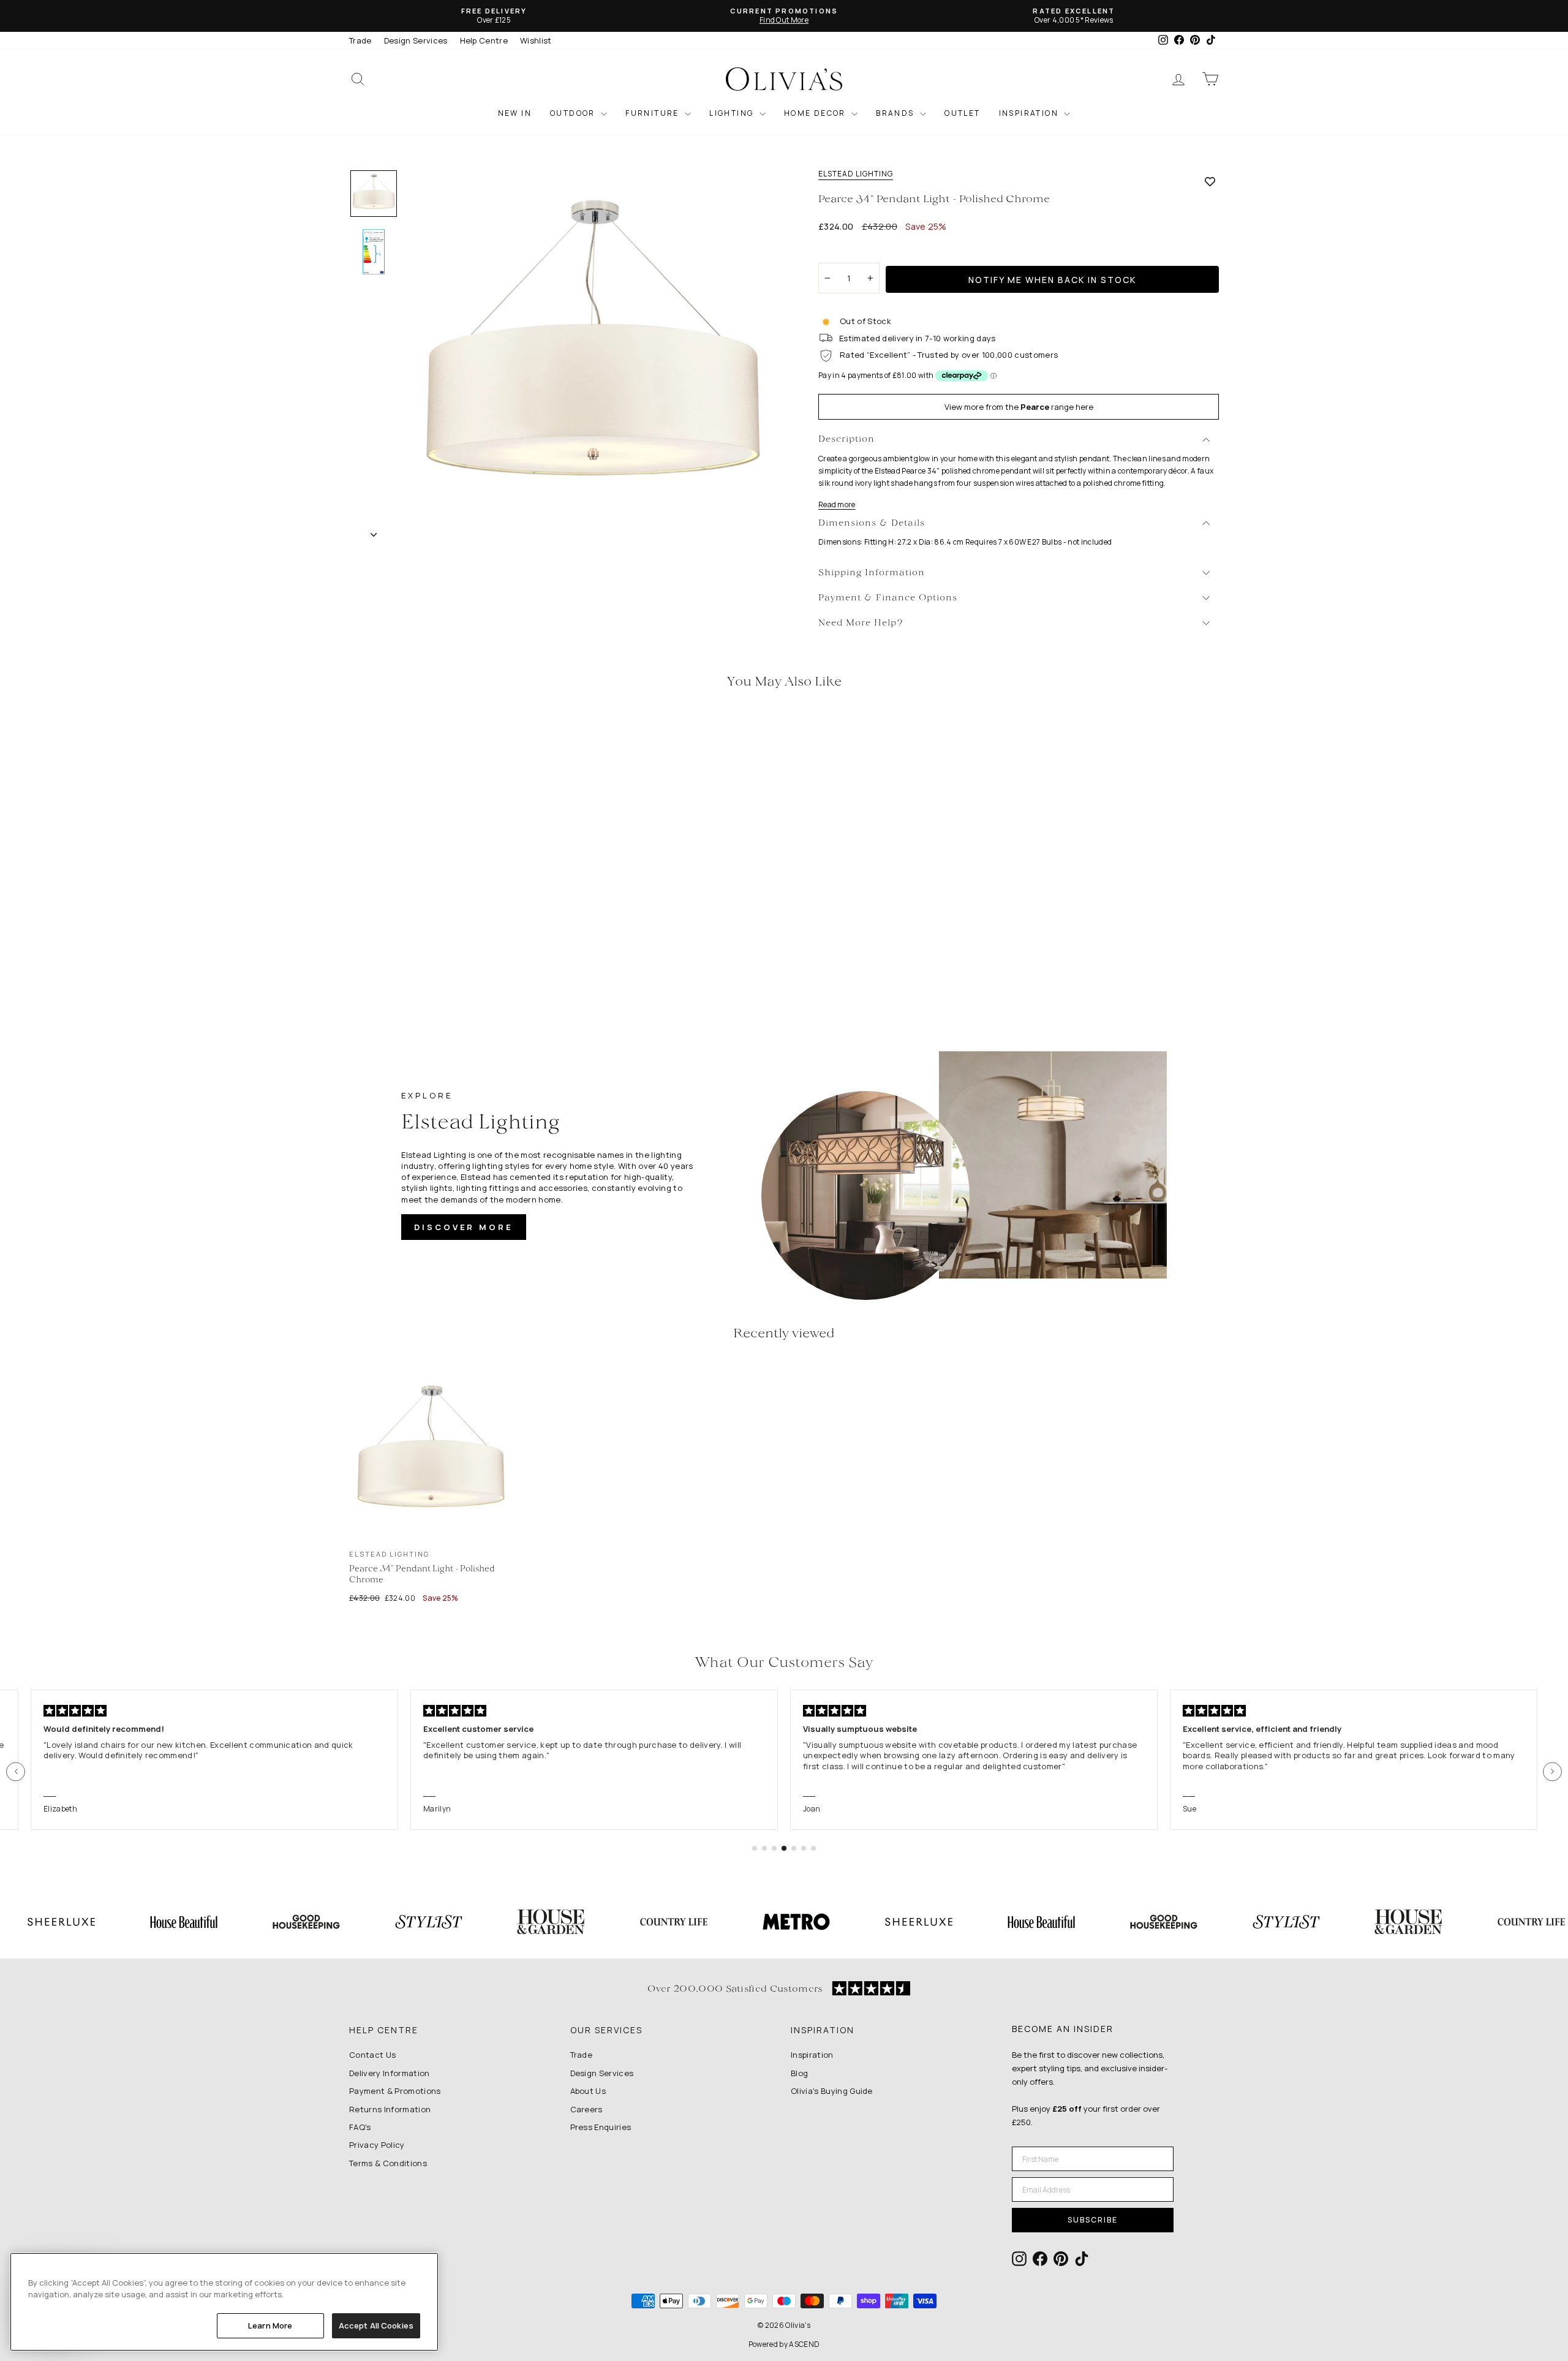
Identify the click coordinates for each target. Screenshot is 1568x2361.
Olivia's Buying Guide (832, 2091)
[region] (224, 2302)
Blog (799, 2073)
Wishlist (536, 40)
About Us (588, 2091)
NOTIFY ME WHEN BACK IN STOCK (1052, 280)
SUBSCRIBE (1093, 2220)
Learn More (270, 2325)
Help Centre (484, 40)
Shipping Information (872, 573)
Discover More (464, 1227)
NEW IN (515, 113)
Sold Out (453, 915)
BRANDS (896, 113)
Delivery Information (390, 2073)
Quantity (842, 252)
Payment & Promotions (395, 2091)
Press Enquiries (601, 2127)
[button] (16, 1771)
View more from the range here (1019, 407)
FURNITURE (654, 113)
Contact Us (372, 2055)
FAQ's (360, 2127)
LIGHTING (733, 113)
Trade (360, 40)
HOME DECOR (816, 113)
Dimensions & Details (872, 523)
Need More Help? (861, 623)
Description (846, 440)
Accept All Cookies (376, 2325)
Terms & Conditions (388, 2163)
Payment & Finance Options (888, 598)
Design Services (416, 40)
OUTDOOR (574, 113)
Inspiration (812, 2055)
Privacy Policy (377, 2145)
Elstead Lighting (856, 174)
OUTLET (962, 113)
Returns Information (390, 2109)
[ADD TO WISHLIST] (1210, 181)
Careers (586, 2109)
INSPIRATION (1030, 113)
